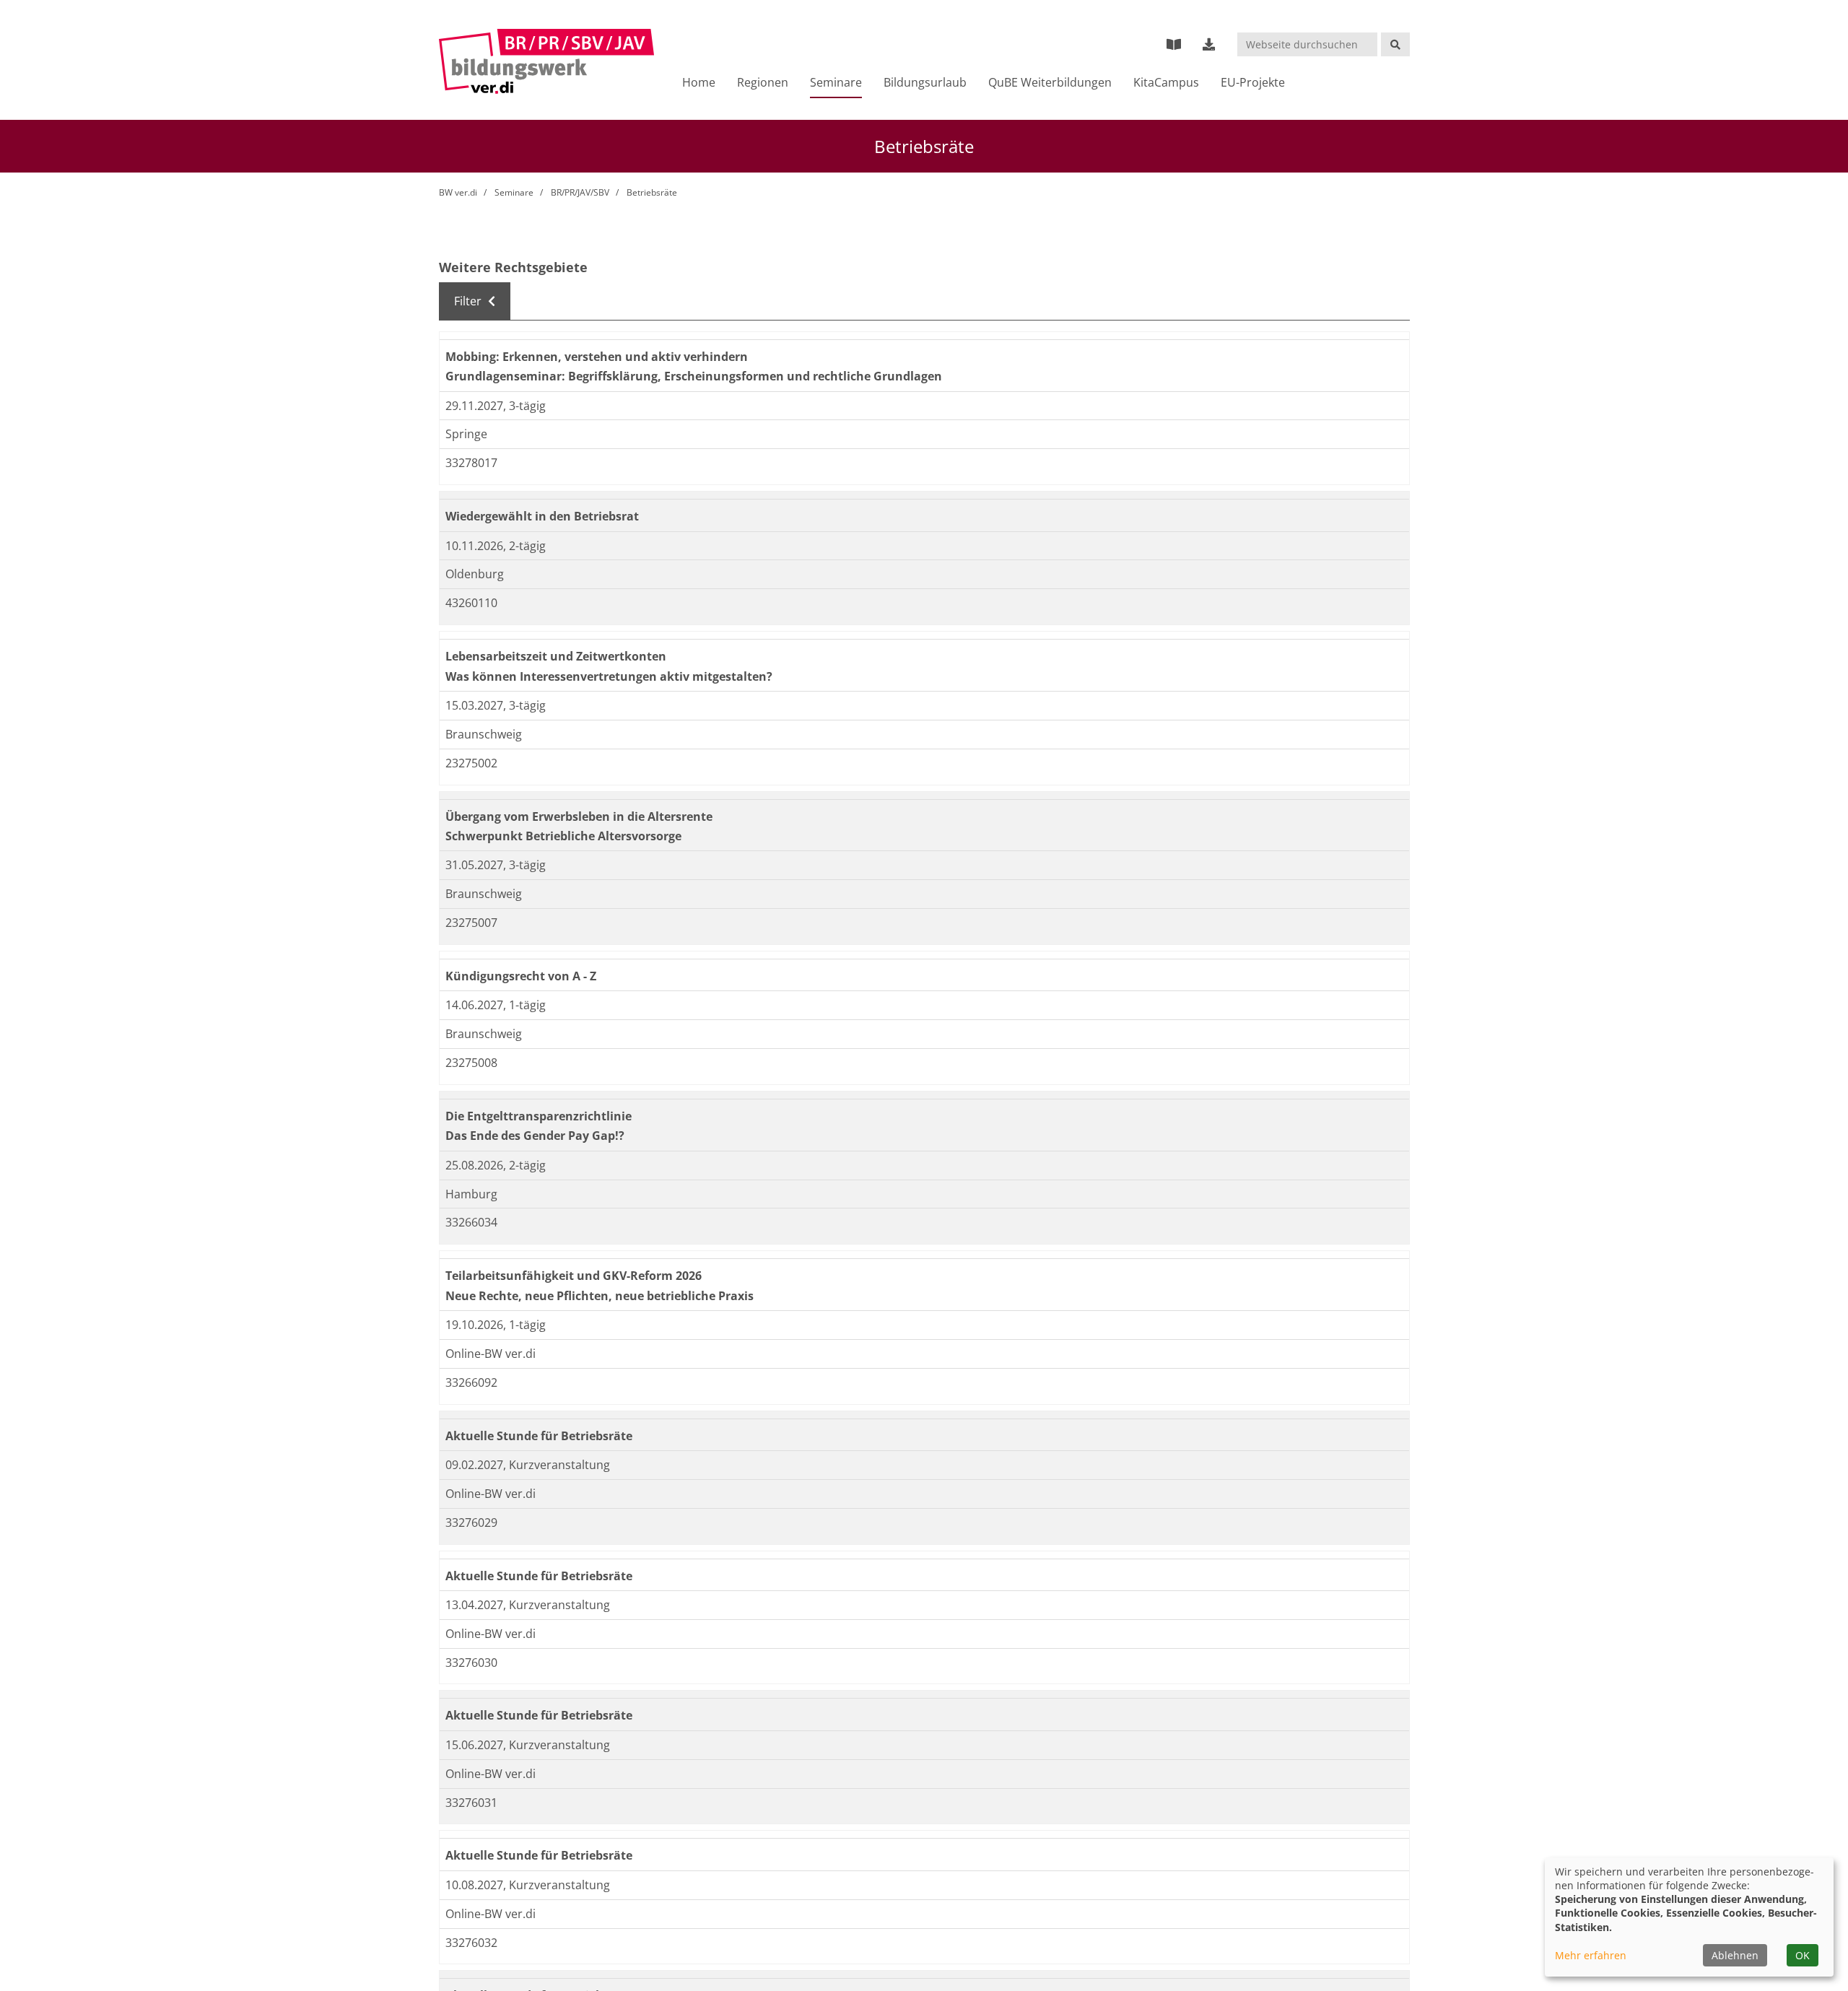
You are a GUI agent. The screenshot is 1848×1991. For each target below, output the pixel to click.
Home (699, 82)
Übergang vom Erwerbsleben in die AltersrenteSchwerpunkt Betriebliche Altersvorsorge (605, 825)
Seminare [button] (836, 82)
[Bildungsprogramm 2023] (1174, 44)
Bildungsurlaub (925, 82)
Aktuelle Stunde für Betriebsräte (555, 1435)
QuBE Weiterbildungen (1050, 82)
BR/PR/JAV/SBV (580, 192)
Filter (469, 301)
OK (1803, 1955)
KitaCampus (1166, 82)
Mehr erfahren (1591, 1955)
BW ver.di (458, 192)
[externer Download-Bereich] (1209, 44)
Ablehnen (1735, 1955)
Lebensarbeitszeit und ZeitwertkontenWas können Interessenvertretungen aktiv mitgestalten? (636, 665)
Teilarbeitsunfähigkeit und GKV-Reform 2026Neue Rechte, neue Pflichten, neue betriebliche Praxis (627, 1284)
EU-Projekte (1253, 82)
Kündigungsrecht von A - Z (534, 975)
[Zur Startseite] (547, 61)
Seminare (514, 192)
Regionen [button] (763, 82)
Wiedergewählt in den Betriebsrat (560, 515)
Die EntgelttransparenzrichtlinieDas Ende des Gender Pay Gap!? (554, 1125)
